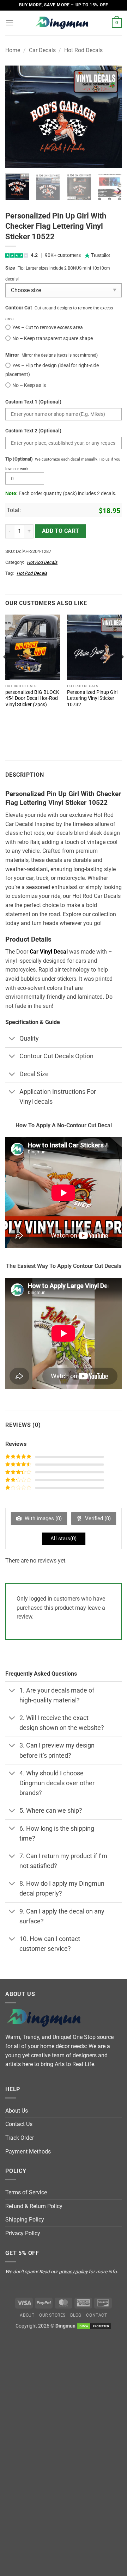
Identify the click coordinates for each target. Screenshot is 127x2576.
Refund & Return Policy (34, 2206)
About (27, 2315)
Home (13, 50)
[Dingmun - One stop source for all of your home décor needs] (64, 23)
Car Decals (42, 50)
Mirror (12, 355)
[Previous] (17, 117)
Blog (76, 2315)
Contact (96, 2315)
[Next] (110, 117)
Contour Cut (19, 308)
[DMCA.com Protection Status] (94, 2326)
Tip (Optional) (19, 459)
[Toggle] (12, 1039)
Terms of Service (26, 2192)
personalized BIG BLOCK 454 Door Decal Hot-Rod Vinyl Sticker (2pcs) (32, 698)
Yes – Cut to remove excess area (48, 328)
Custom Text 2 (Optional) (33, 431)
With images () (43, 1518)
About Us (17, 2111)
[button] (10, 23)
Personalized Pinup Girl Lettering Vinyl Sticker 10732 (92, 698)
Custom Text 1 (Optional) (33, 402)
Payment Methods (28, 2152)
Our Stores (52, 2315)
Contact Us (19, 2124)
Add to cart (61, 531)
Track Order (20, 2138)
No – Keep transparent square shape (53, 338)
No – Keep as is (29, 385)
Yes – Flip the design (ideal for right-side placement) (52, 370)
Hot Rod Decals (83, 50)
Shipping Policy (25, 2220)
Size (10, 268)
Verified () (97, 1518)
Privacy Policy (23, 2233)
